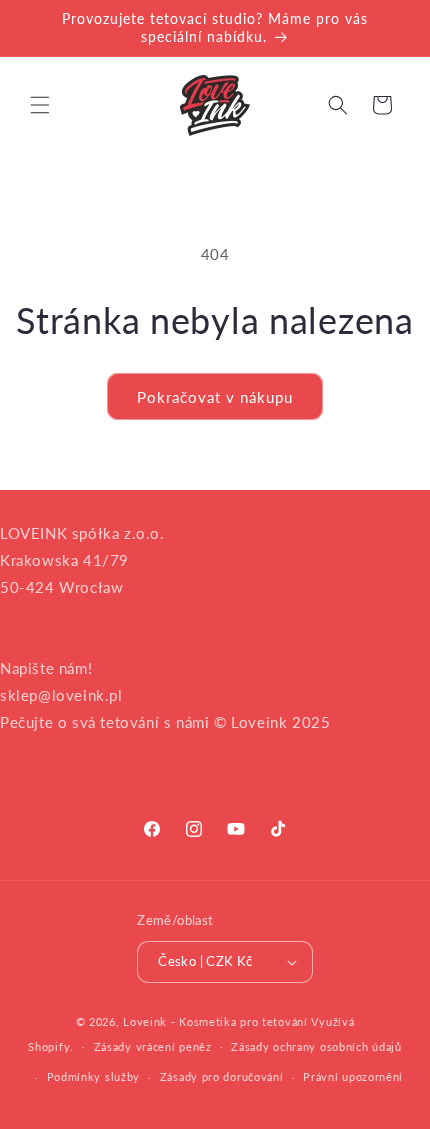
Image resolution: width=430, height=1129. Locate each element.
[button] (40, 105)
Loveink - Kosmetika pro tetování (215, 1021)
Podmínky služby (94, 1076)
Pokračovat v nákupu (215, 397)
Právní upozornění (353, 1076)
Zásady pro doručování (222, 1076)
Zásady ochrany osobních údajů (316, 1046)
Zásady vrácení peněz (153, 1046)
